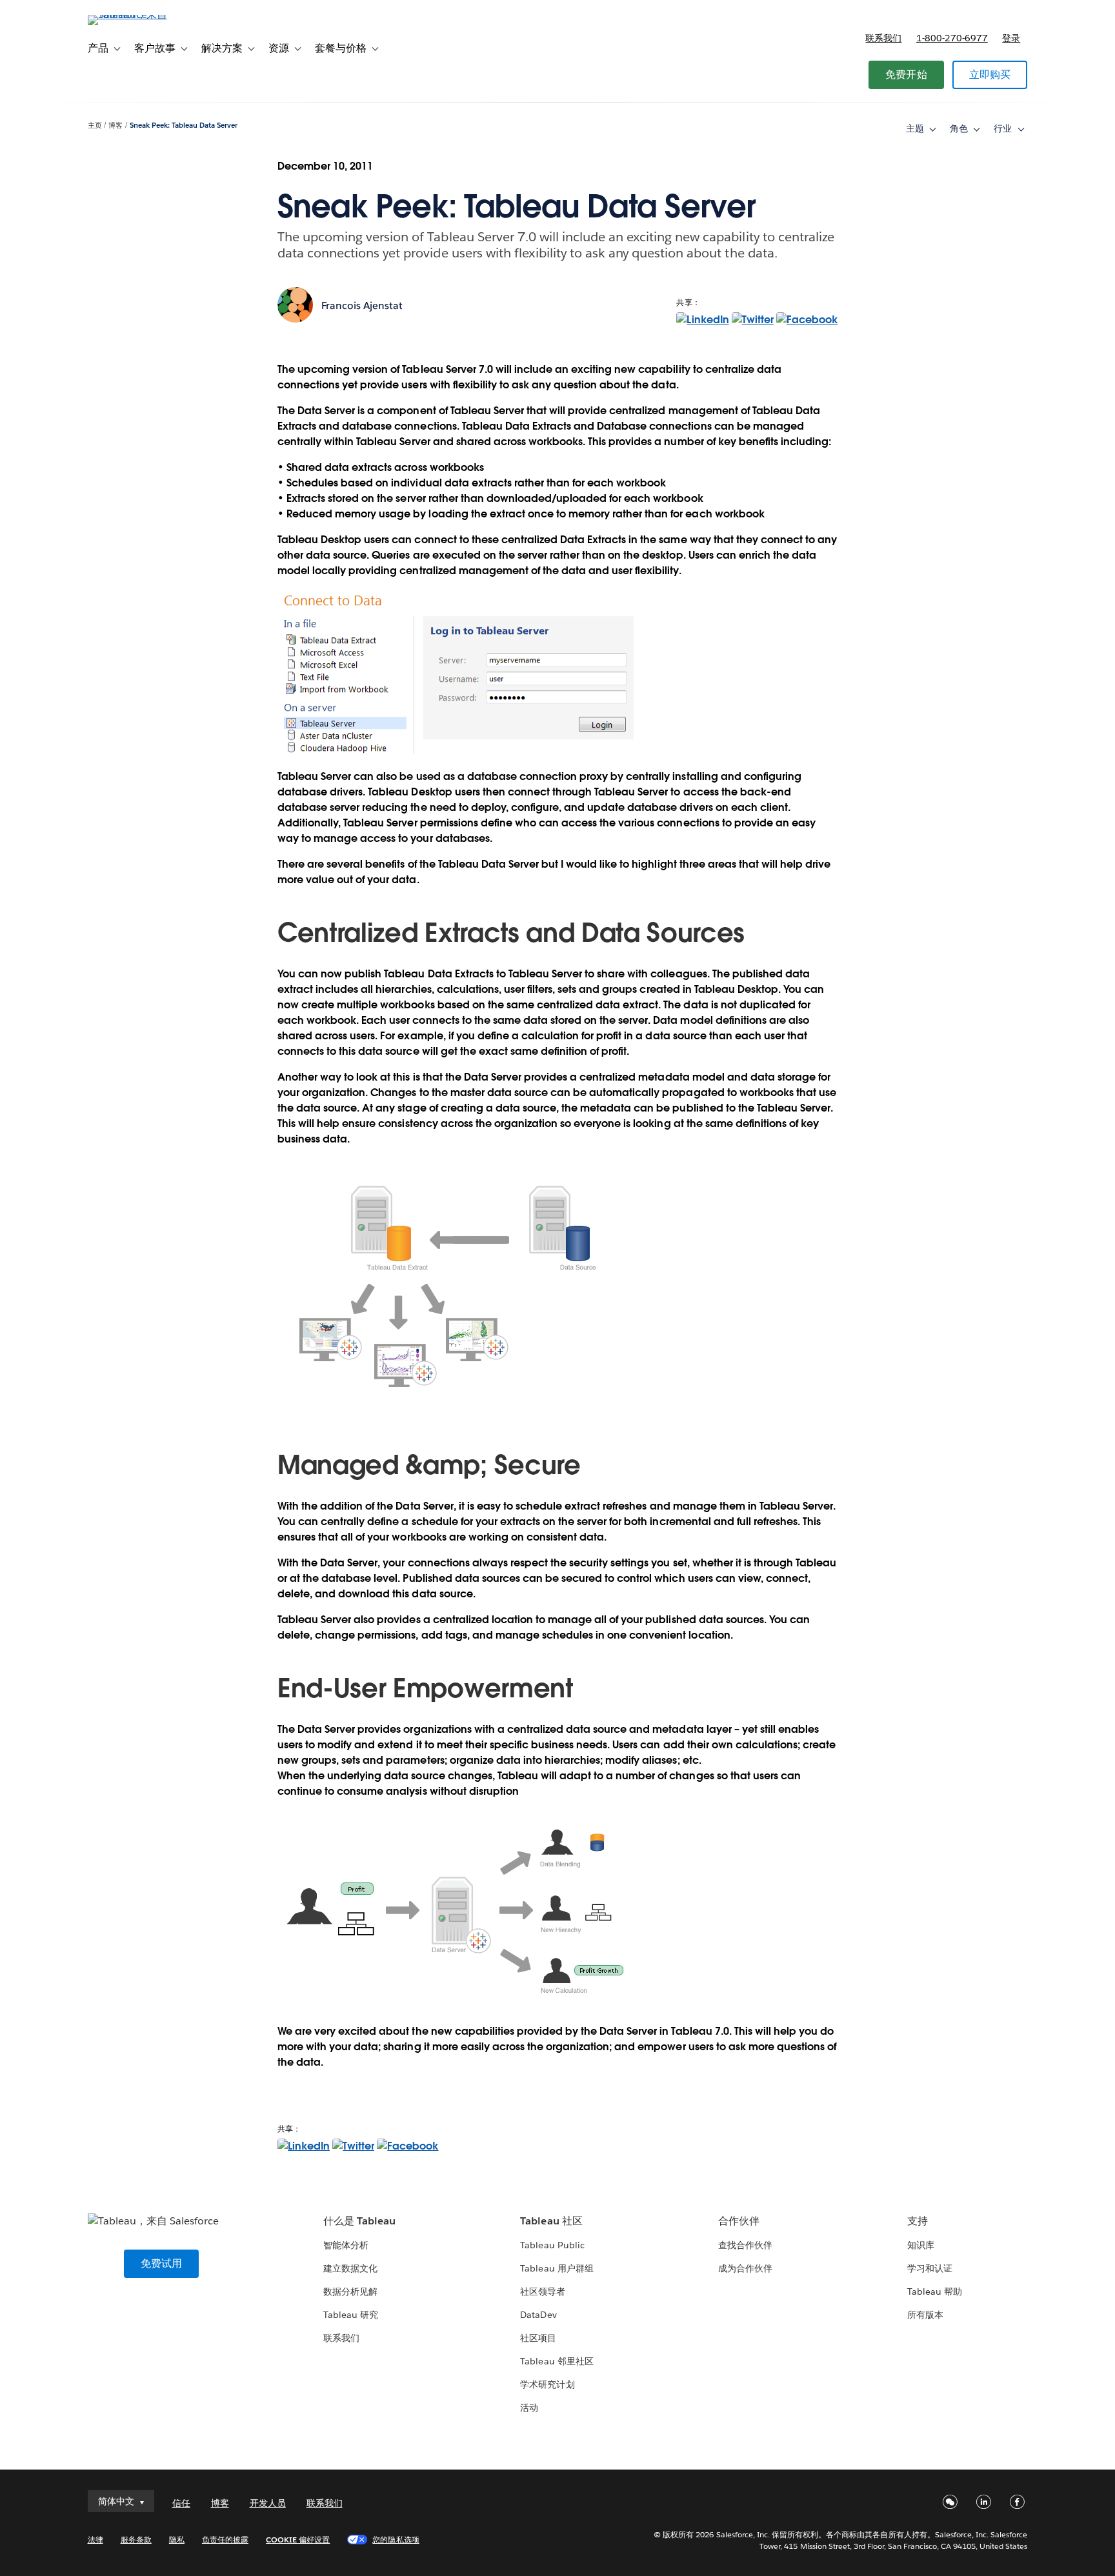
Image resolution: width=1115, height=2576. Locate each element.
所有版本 (925, 2315)
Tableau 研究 (351, 2315)
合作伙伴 (739, 2221)
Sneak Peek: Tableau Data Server (184, 125)
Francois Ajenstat (362, 305)
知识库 (921, 2245)
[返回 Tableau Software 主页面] (143, 15)
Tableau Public (552, 2245)
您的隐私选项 (396, 2540)
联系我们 (883, 38)
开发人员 (268, 2503)
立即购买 (990, 75)
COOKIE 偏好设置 (298, 2540)
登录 (1011, 38)
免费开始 (906, 75)
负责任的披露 (225, 2540)
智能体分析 (346, 2245)
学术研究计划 (547, 2384)
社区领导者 (543, 2291)
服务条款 (136, 2540)
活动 (529, 2408)
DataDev (538, 2315)
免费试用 (162, 2263)
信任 (181, 2503)
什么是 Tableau (359, 2221)
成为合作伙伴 (745, 2268)
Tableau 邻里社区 (557, 2361)
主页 (95, 125)
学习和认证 (930, 2268)
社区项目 (538, 2338)
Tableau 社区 (551, 2221)
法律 (95, 2540)
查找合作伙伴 (745, 2245)
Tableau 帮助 (935, 2291)
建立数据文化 (350, 2268)
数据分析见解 (350, 2291)
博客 (116, 125)
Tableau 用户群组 (557, 2268)
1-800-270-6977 (952, 38)
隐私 (177, 2540)
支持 (918, 2221)
